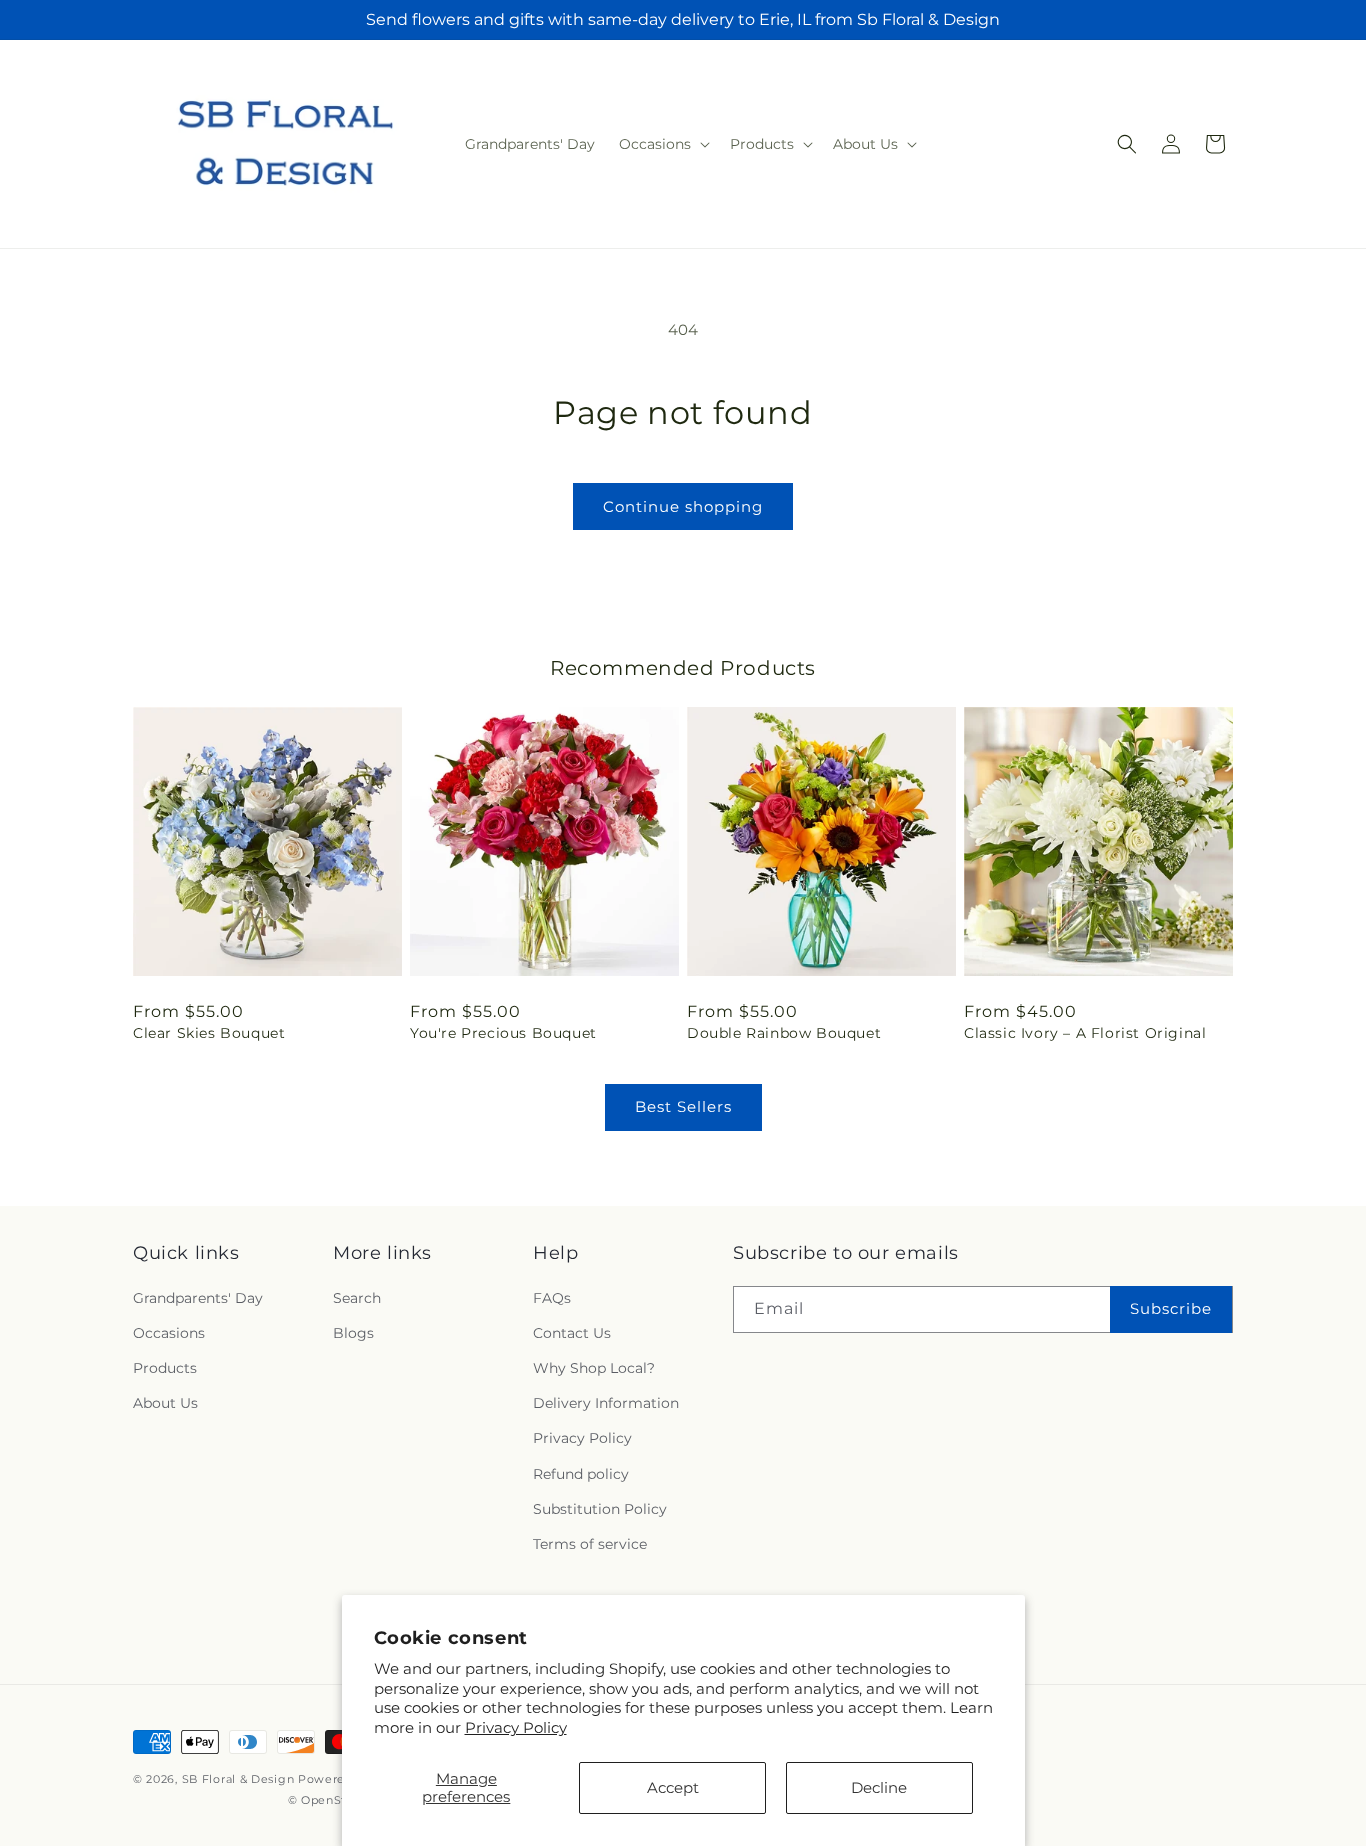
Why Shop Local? (594, 1368)
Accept (673, 1787)
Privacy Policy (516, 1727)
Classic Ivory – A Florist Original (1085, 1033)
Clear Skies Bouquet (209, 1033)
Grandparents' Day (198, 1298)
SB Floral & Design (238, 1779)
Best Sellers (683, 1106)
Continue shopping (683, 506)
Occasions (169, 1333)
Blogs (353, 1333)
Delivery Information (606, 1403)
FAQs (552, 1298)
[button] (662, 144)
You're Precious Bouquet (503, 1033)
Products (165, 1368)
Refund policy (581, 1474)
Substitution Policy (600, 1509)
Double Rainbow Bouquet (784, 1033)
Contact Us (572, 1333)
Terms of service (590, 1544)
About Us (165, 1403)
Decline (879, 1787)
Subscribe (1171, 1308)
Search (357, 1298)
